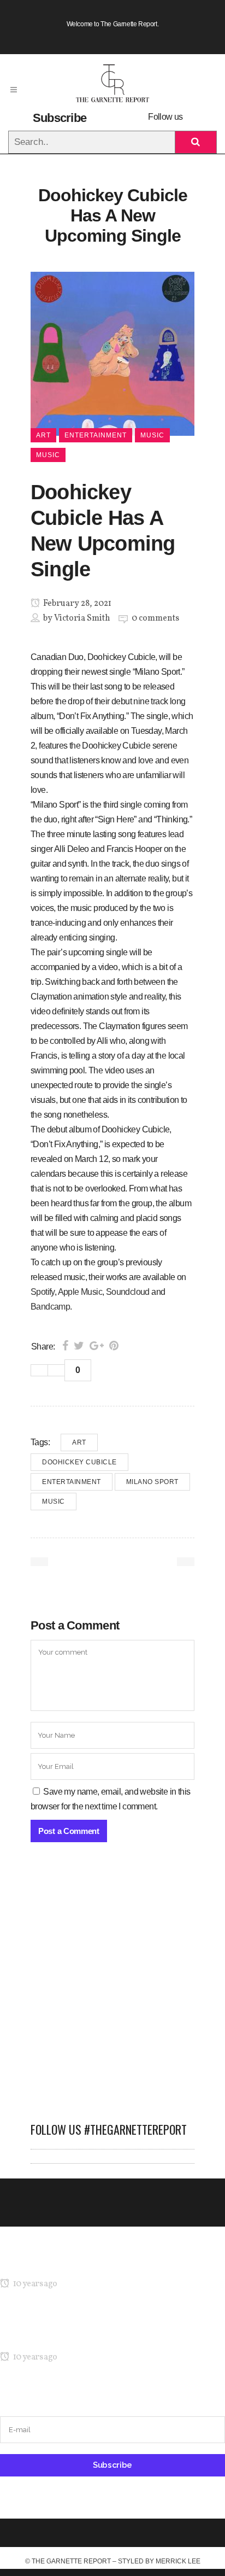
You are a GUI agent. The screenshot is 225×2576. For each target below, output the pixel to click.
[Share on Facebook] (65, 1346)
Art (79, 1442)
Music (54, 1502)
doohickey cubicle (79, 1462)
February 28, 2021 (76, 604)
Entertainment (72, 1482)
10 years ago (34, 2284)
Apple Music (80, 1292)
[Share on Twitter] (79, 1346)
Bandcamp (50, 1307)
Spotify (43, 1292)
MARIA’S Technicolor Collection (57, 2263)
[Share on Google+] (97, 1346)
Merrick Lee (178, 2561)
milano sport (152, 1482)
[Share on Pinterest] (114, 1346)
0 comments (155, 618)
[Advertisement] (112, 1988)
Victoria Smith (82, 618)
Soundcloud (128, 1292)
